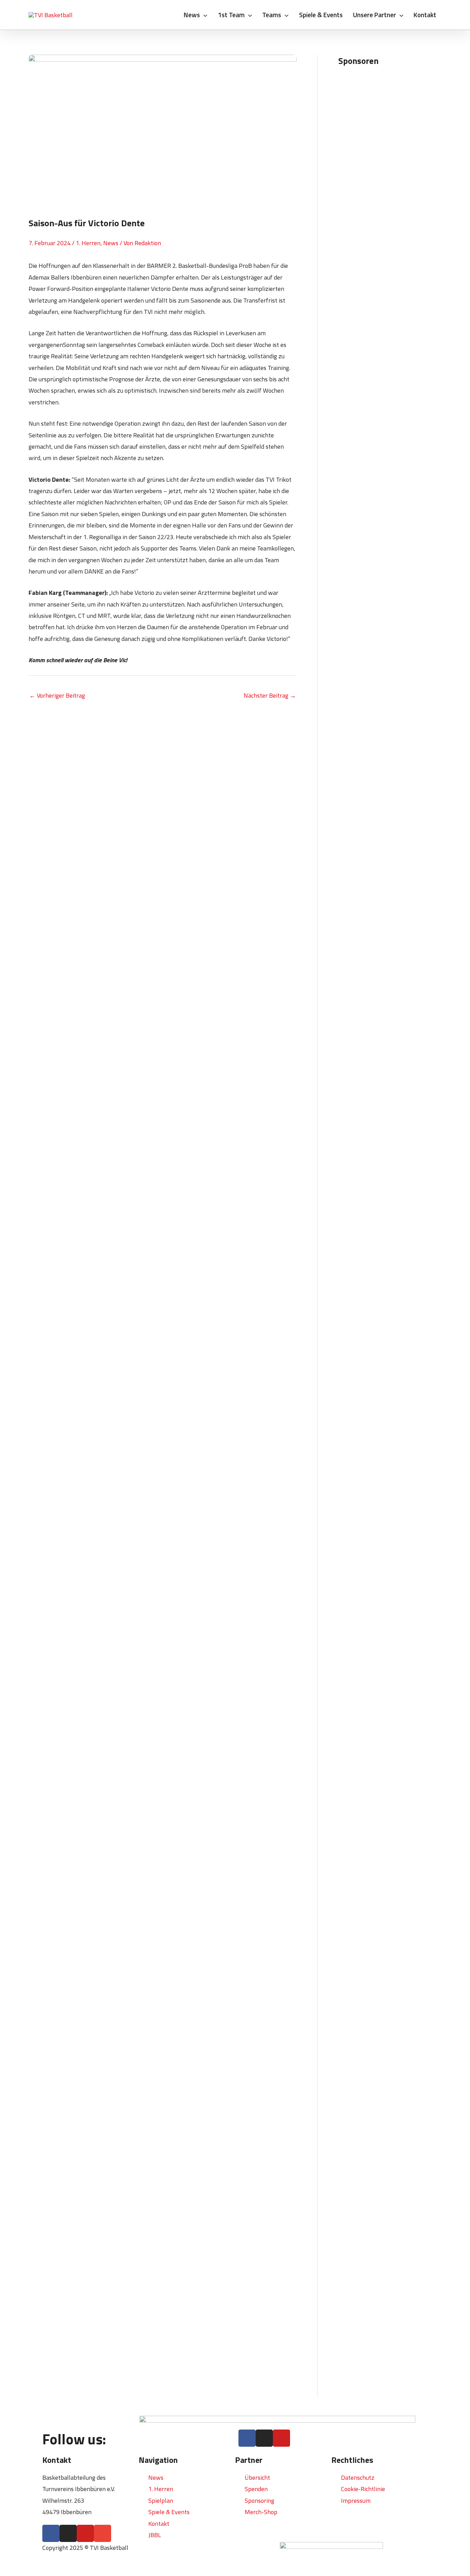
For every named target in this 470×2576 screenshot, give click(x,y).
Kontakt (425, 15)
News (192, 15)
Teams (272, 15)
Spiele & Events (321, 15)
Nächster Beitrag (270, 695)
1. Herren (88, 243)
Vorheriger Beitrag (57, 695)
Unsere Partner (375, 15)
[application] (204, 15)
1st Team (231, 15)
